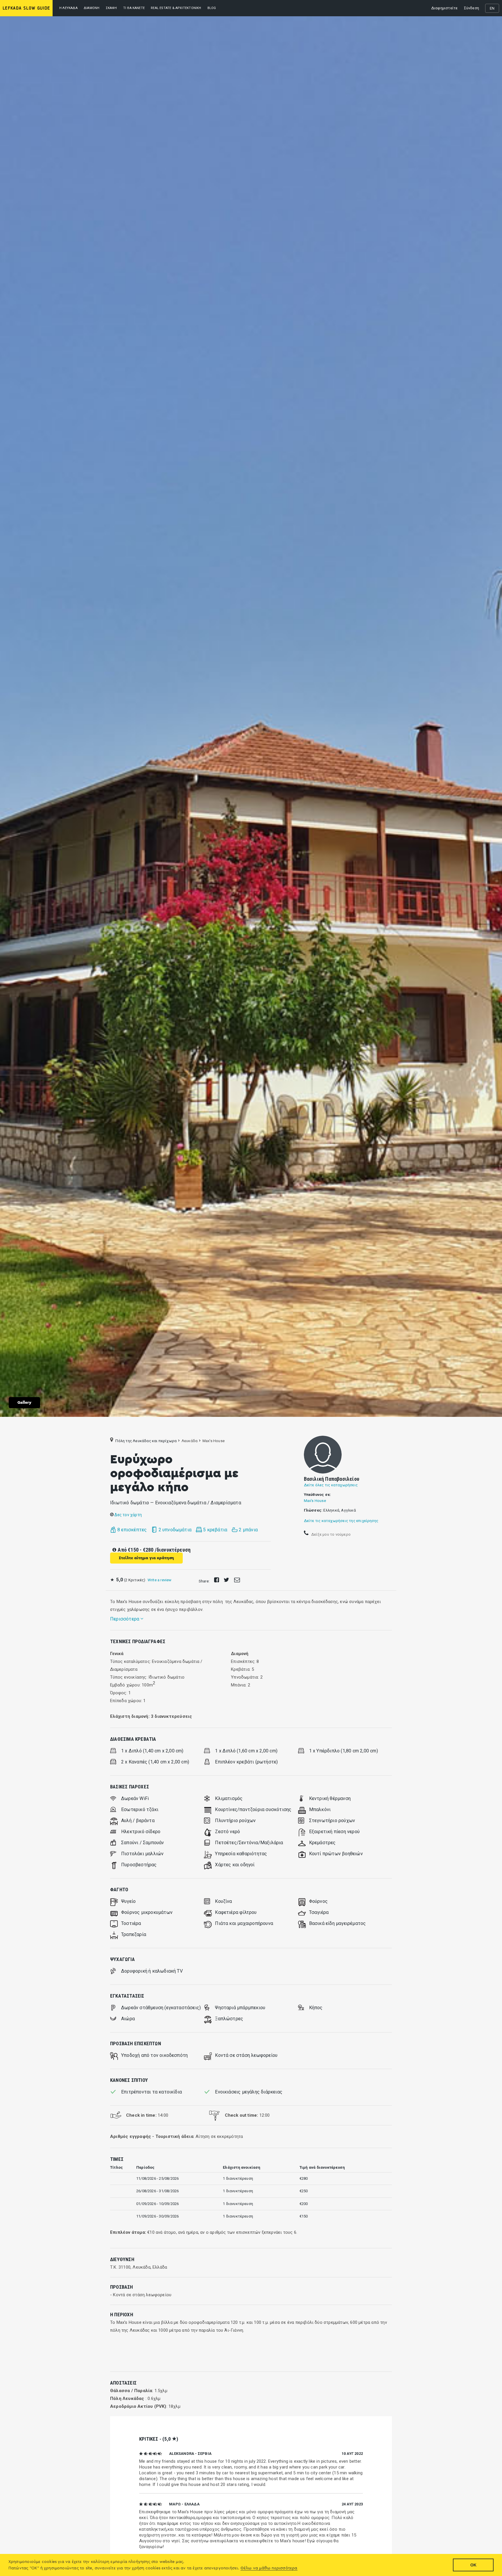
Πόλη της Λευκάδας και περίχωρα (146, 1441)
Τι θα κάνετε (134, 8)
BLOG (212, 8)
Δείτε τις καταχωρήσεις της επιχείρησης (341, 1521)
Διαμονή (92, 8)
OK (473, 2565)
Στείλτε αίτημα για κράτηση (146, 1558)
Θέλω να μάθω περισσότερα (269, 2568)
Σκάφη (111, 8)
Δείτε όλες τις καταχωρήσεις (331, 1485)
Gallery (24, 1403)
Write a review (160, 1580)
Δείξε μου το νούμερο (330, 1534)
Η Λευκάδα (68, 8)
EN (492, 8)
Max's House (315, 1501)
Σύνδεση (471, 8)
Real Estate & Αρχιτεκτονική (176, 8)
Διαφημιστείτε (444, 8)
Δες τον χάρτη (128, 1515)
